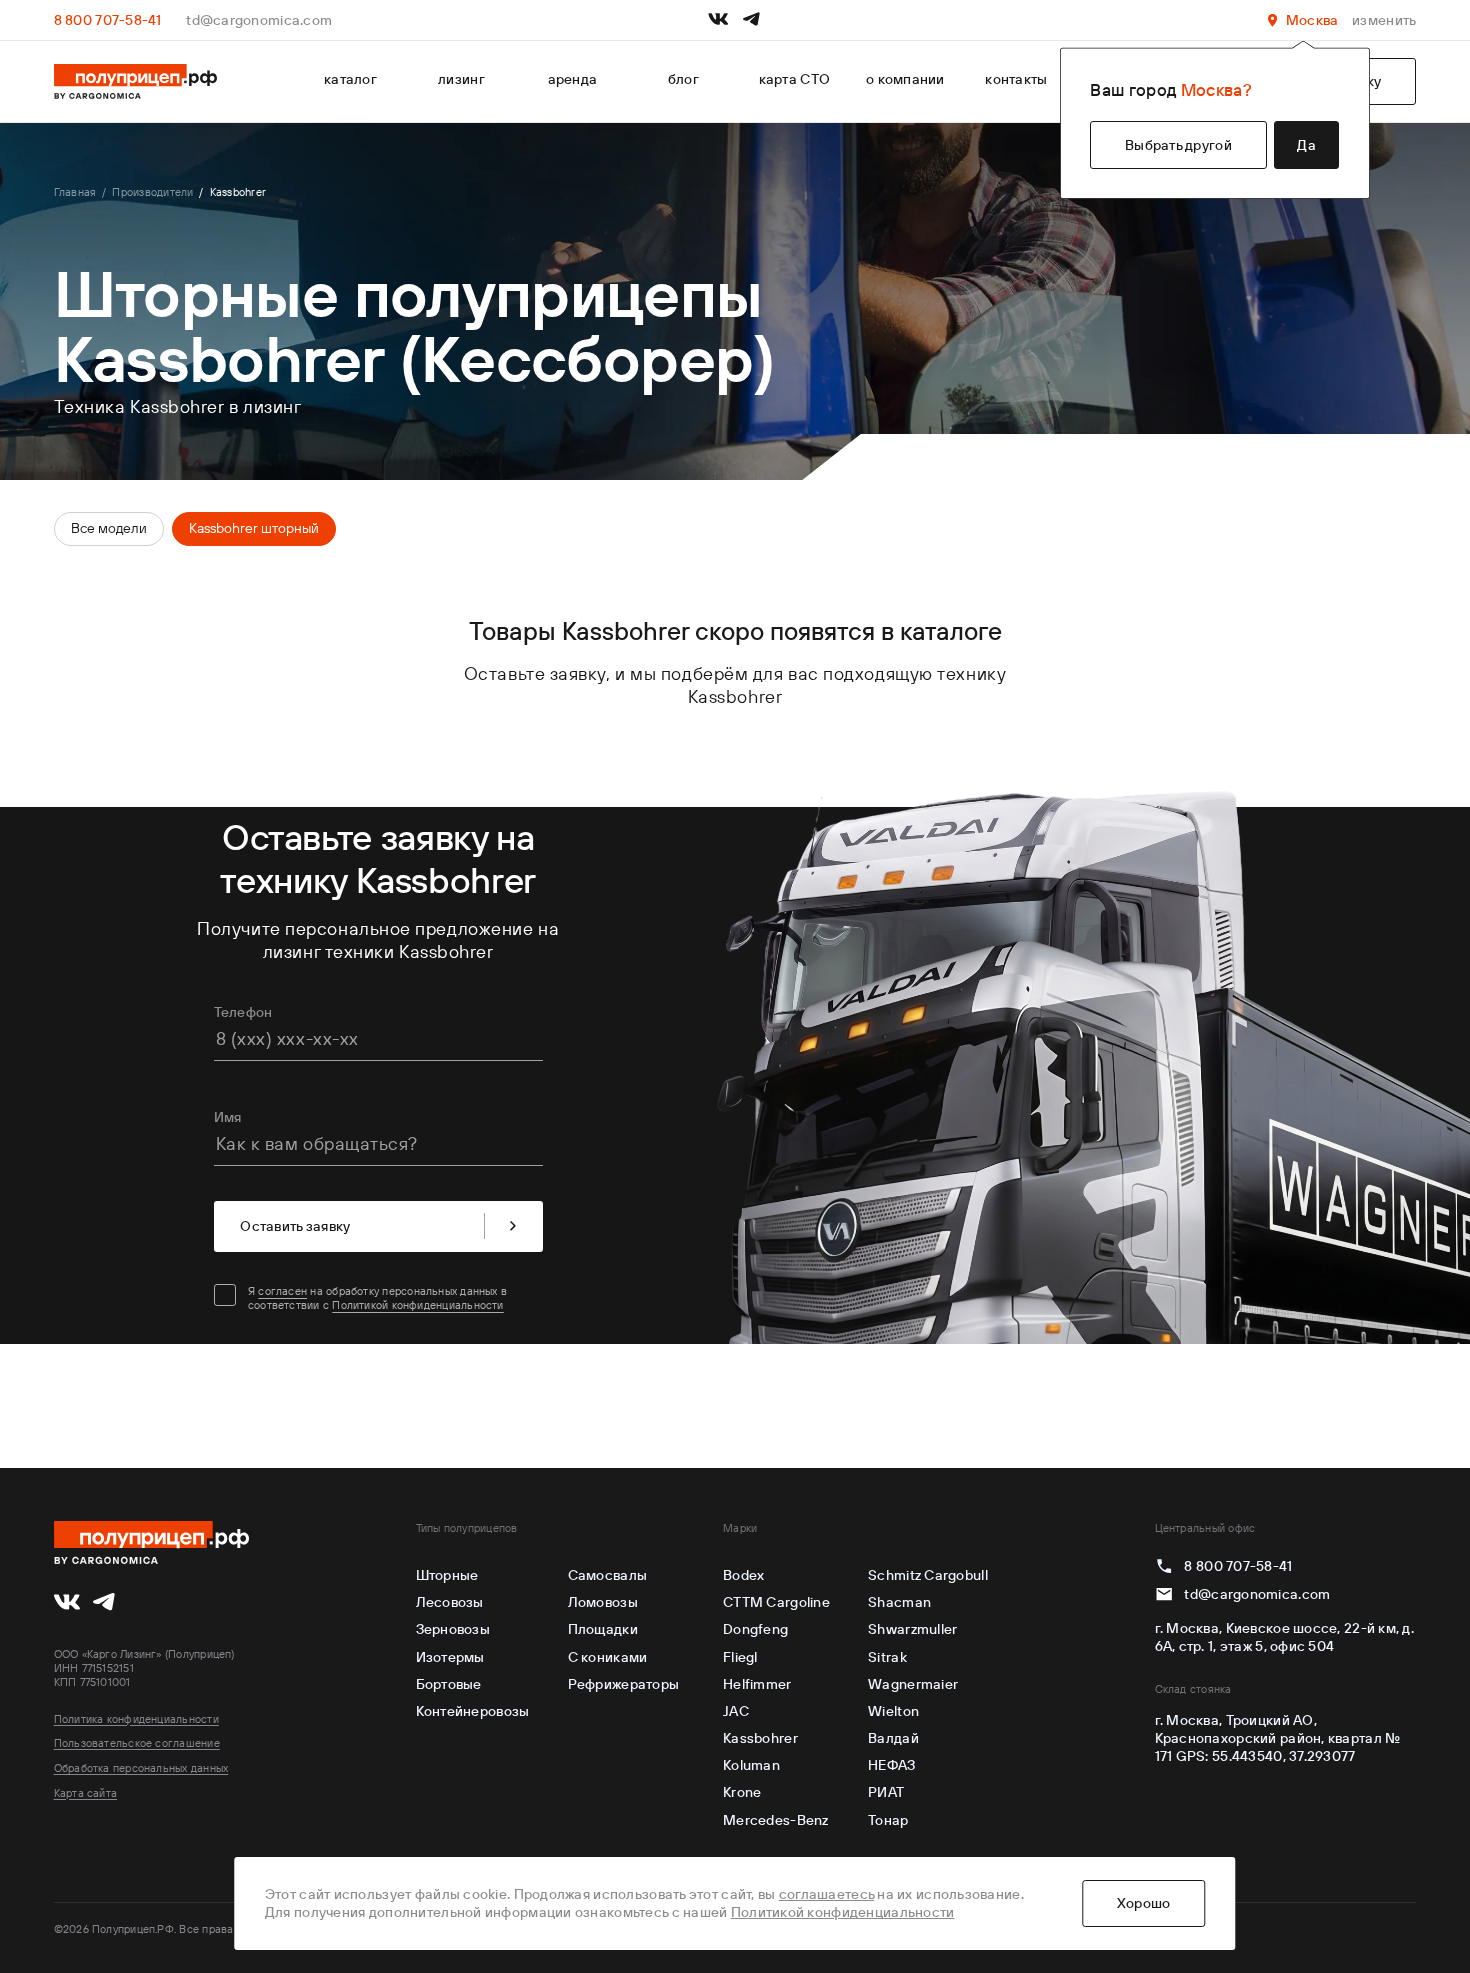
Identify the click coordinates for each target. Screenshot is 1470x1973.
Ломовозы (603, 1602)
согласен (282, 1291)
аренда (573, 79)
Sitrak (887, 1657)
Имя (228, 1117)
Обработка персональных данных (141, 1768)
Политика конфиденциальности (136, 1719)
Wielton (893, 1711)
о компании (905, 79)
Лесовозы (450, 1602)
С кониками (608, 1657)
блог (683, 79)
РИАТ (886, 1792)
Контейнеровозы (473, 1711)
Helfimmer (757, 1684)
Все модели (109, 528)
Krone (742, 1792)
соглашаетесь (826, 1894)
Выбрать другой (1178, 145)
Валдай (893, 1738)
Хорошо (1144, 1903)
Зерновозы (453, 1629)
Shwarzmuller (912, 1629)
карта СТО (794, 79)
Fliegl (740, 1657)
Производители (152, 192)
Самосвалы (607, 1575)
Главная (75, 192)
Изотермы (450, 1657)
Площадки (603, 1629)
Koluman (751, 1765)
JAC (736, 1711)
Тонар (888, 1820)
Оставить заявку (295, 1226)
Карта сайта (86, 1793)
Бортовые (449, 1684)
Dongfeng (755, 1629)
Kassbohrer (760, 1738)
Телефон (243, 1012)
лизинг (461, 79)
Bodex (743, 1575)
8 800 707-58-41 (108, 20)
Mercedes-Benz (776, 1820)
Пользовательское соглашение (137, 1743)
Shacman (899, 1602)
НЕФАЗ (891, 1765)
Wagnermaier (913, 1684)
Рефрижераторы (624, 1684)
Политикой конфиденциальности (417, 1305)
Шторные (447, 1575)
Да (1306, 145)
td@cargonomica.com (259, 20)
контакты (1016, 79)
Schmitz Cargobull (928, 1575)
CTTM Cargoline (776, 1602)
